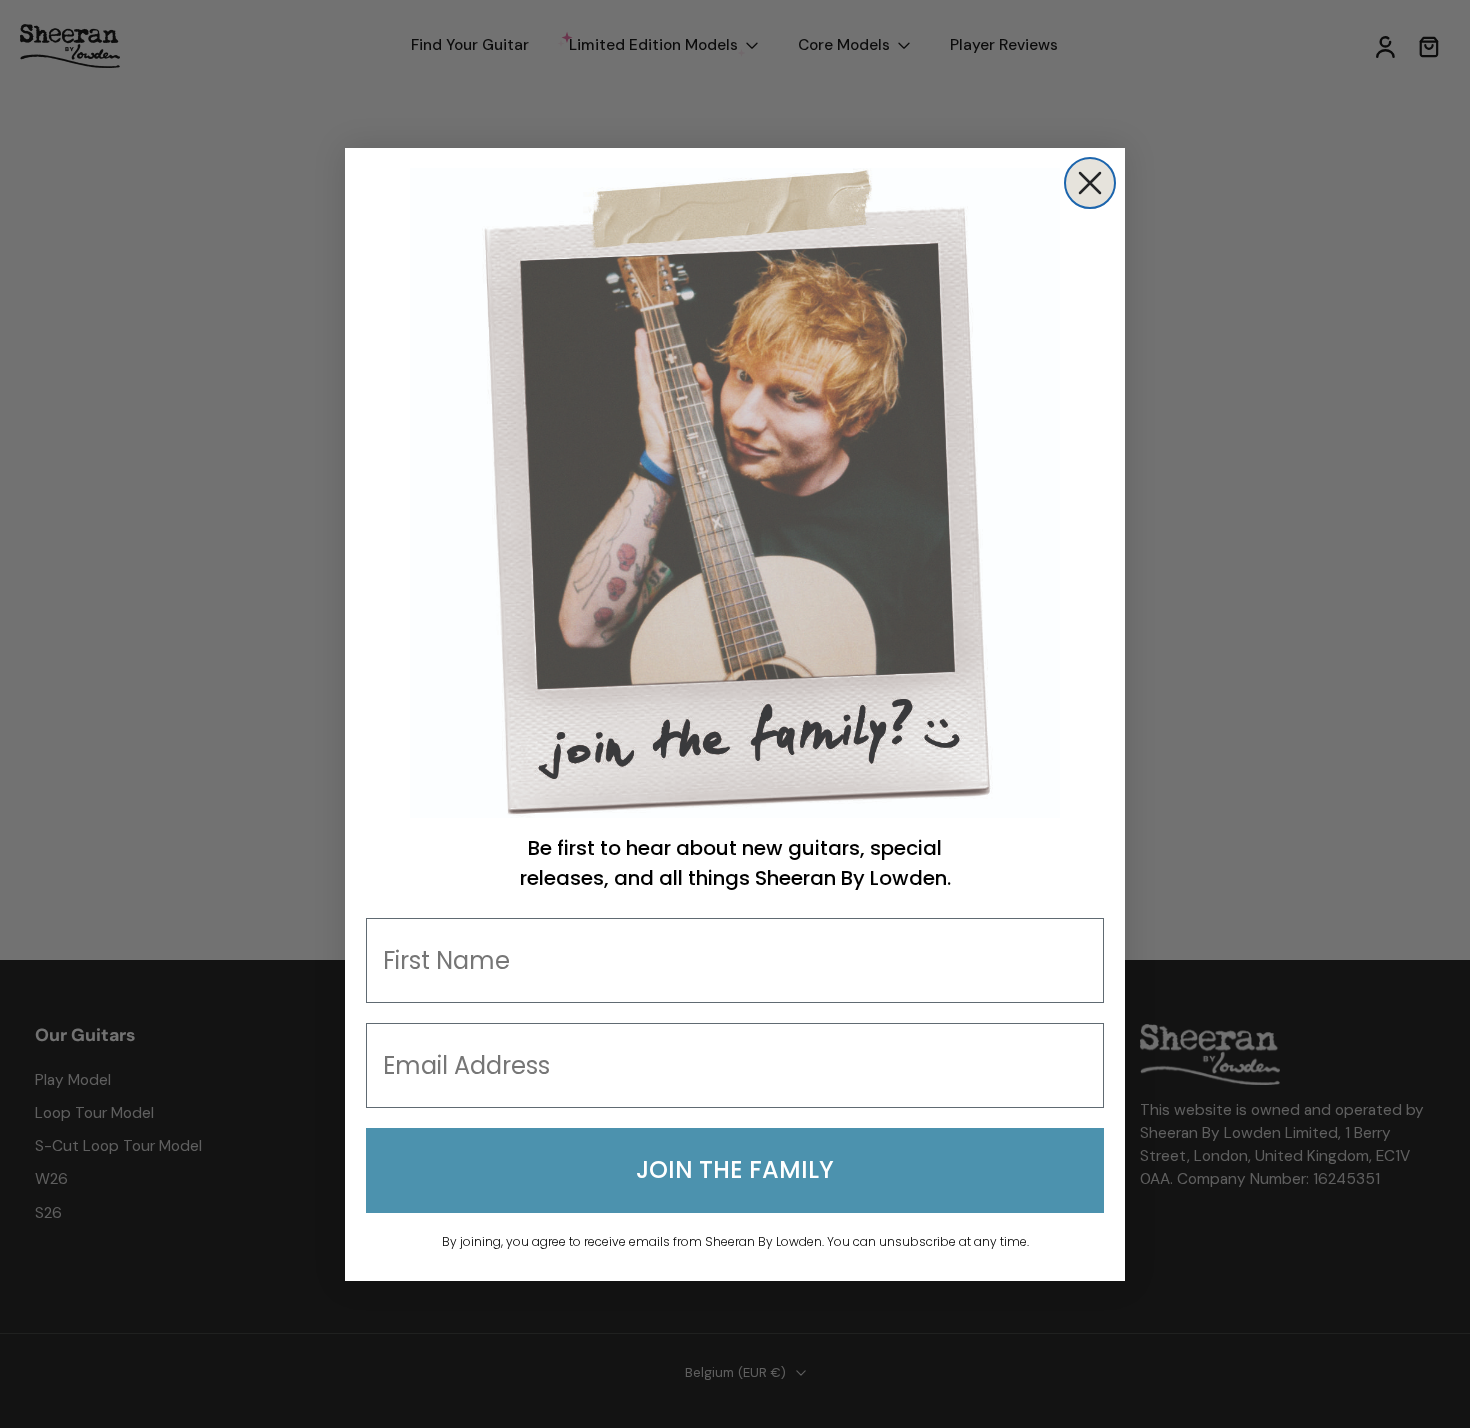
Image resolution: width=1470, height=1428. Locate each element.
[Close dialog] (1090, 183)
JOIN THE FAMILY (735, 1169)
